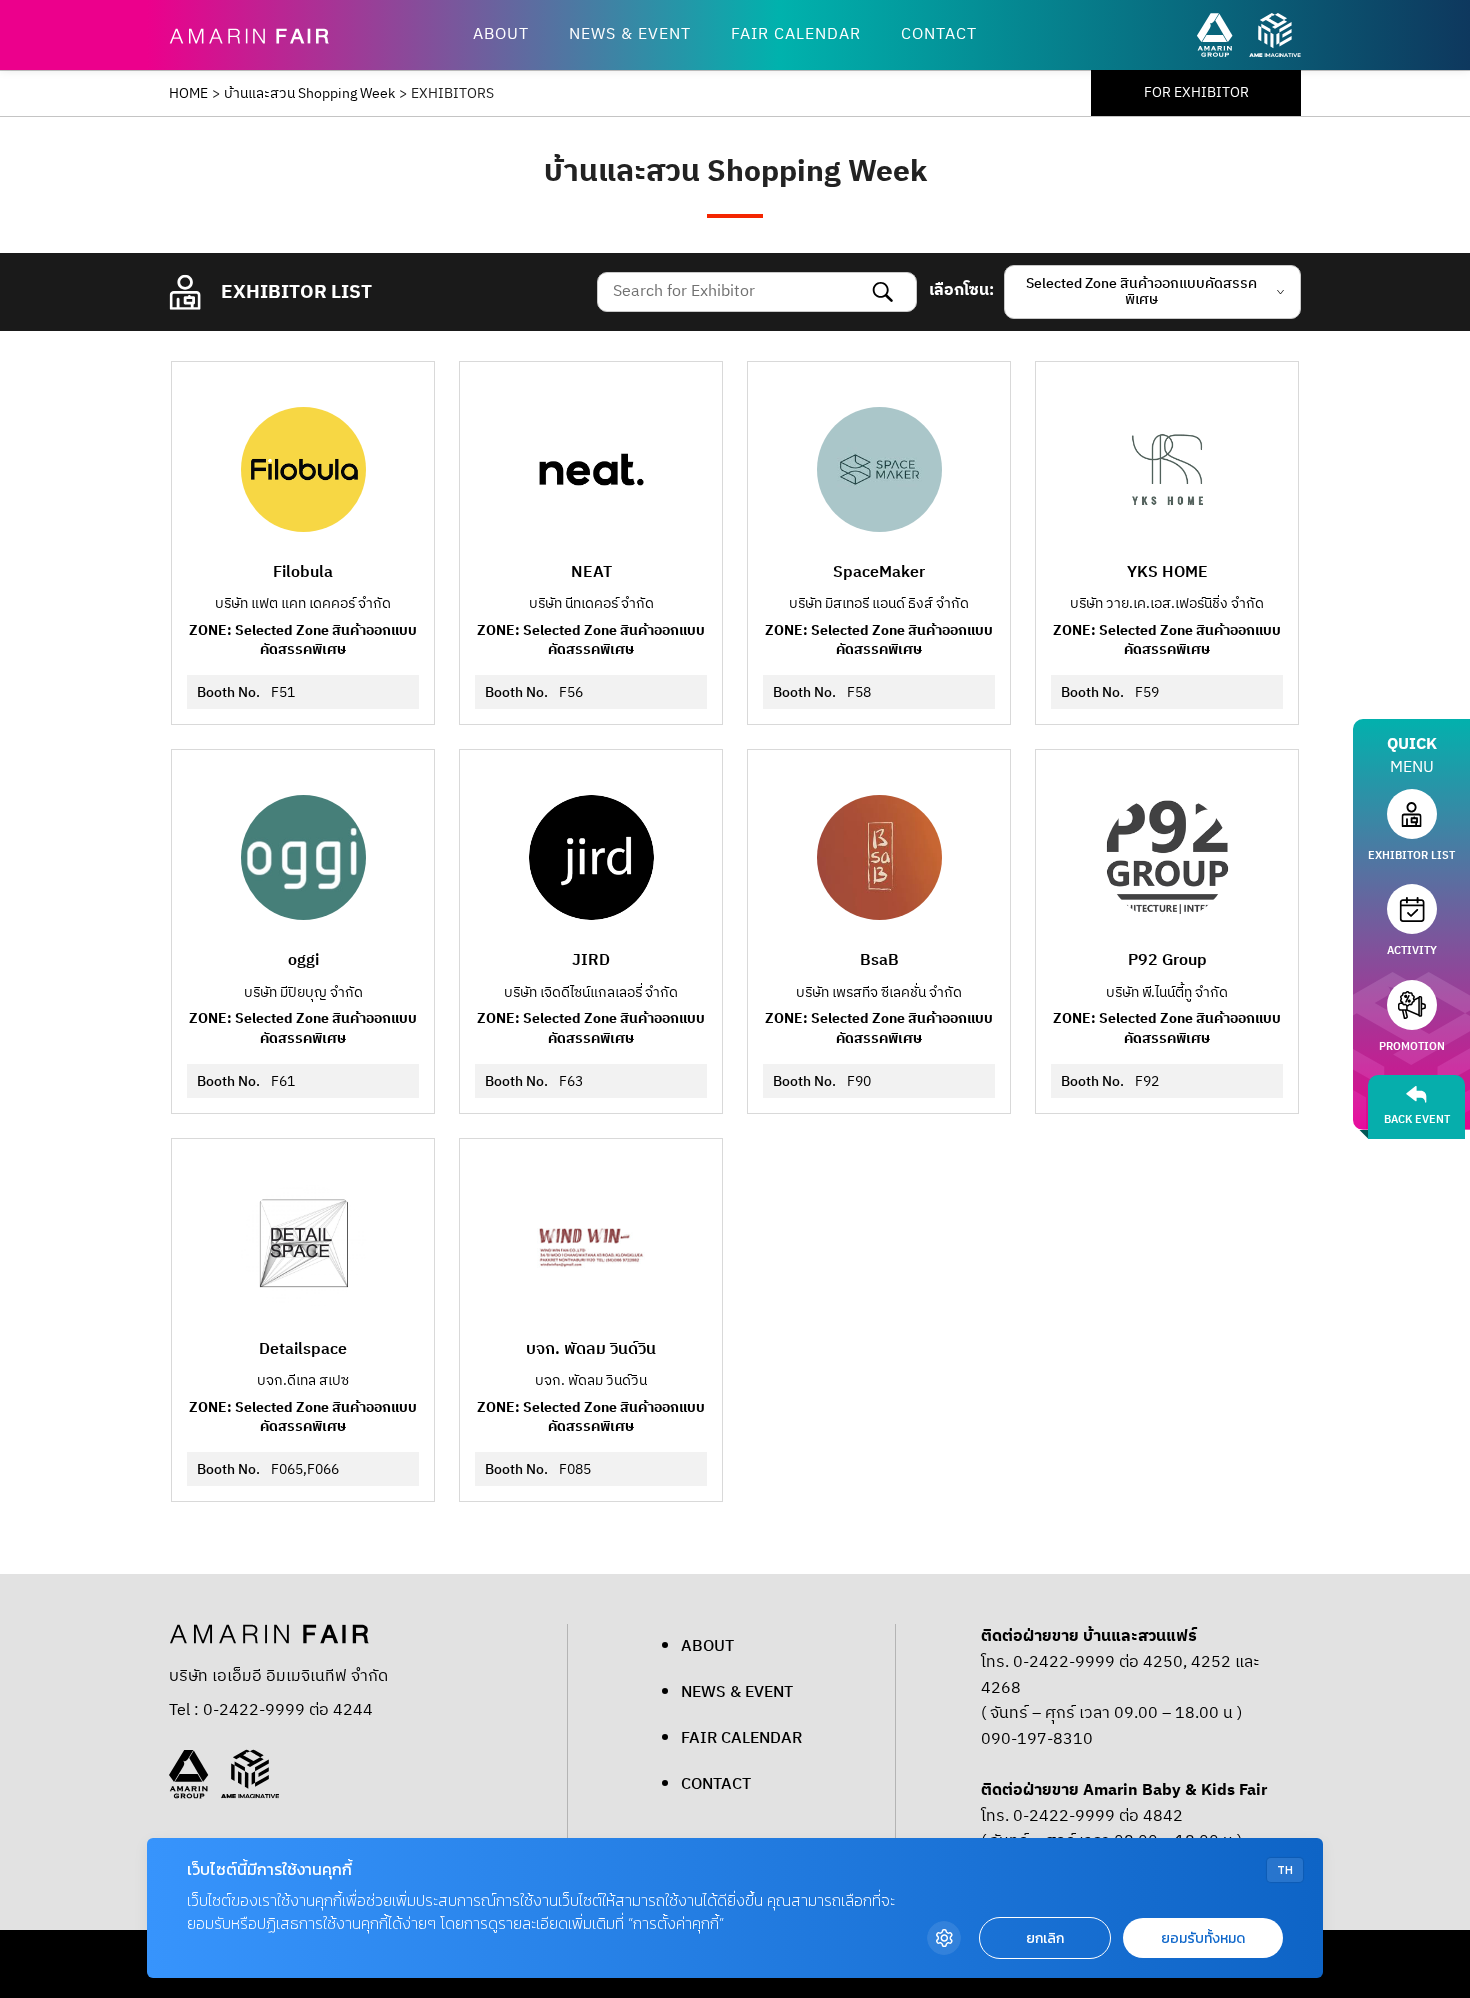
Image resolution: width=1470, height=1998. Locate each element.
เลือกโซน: (961, 291)
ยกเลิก (1045, 1938)
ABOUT (501, 34)
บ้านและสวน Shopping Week (309, 94)
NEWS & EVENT (630, 34)
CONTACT (939, 34)
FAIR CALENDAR (796, 34)
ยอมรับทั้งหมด (1203, 1938)
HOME (188, 94)
